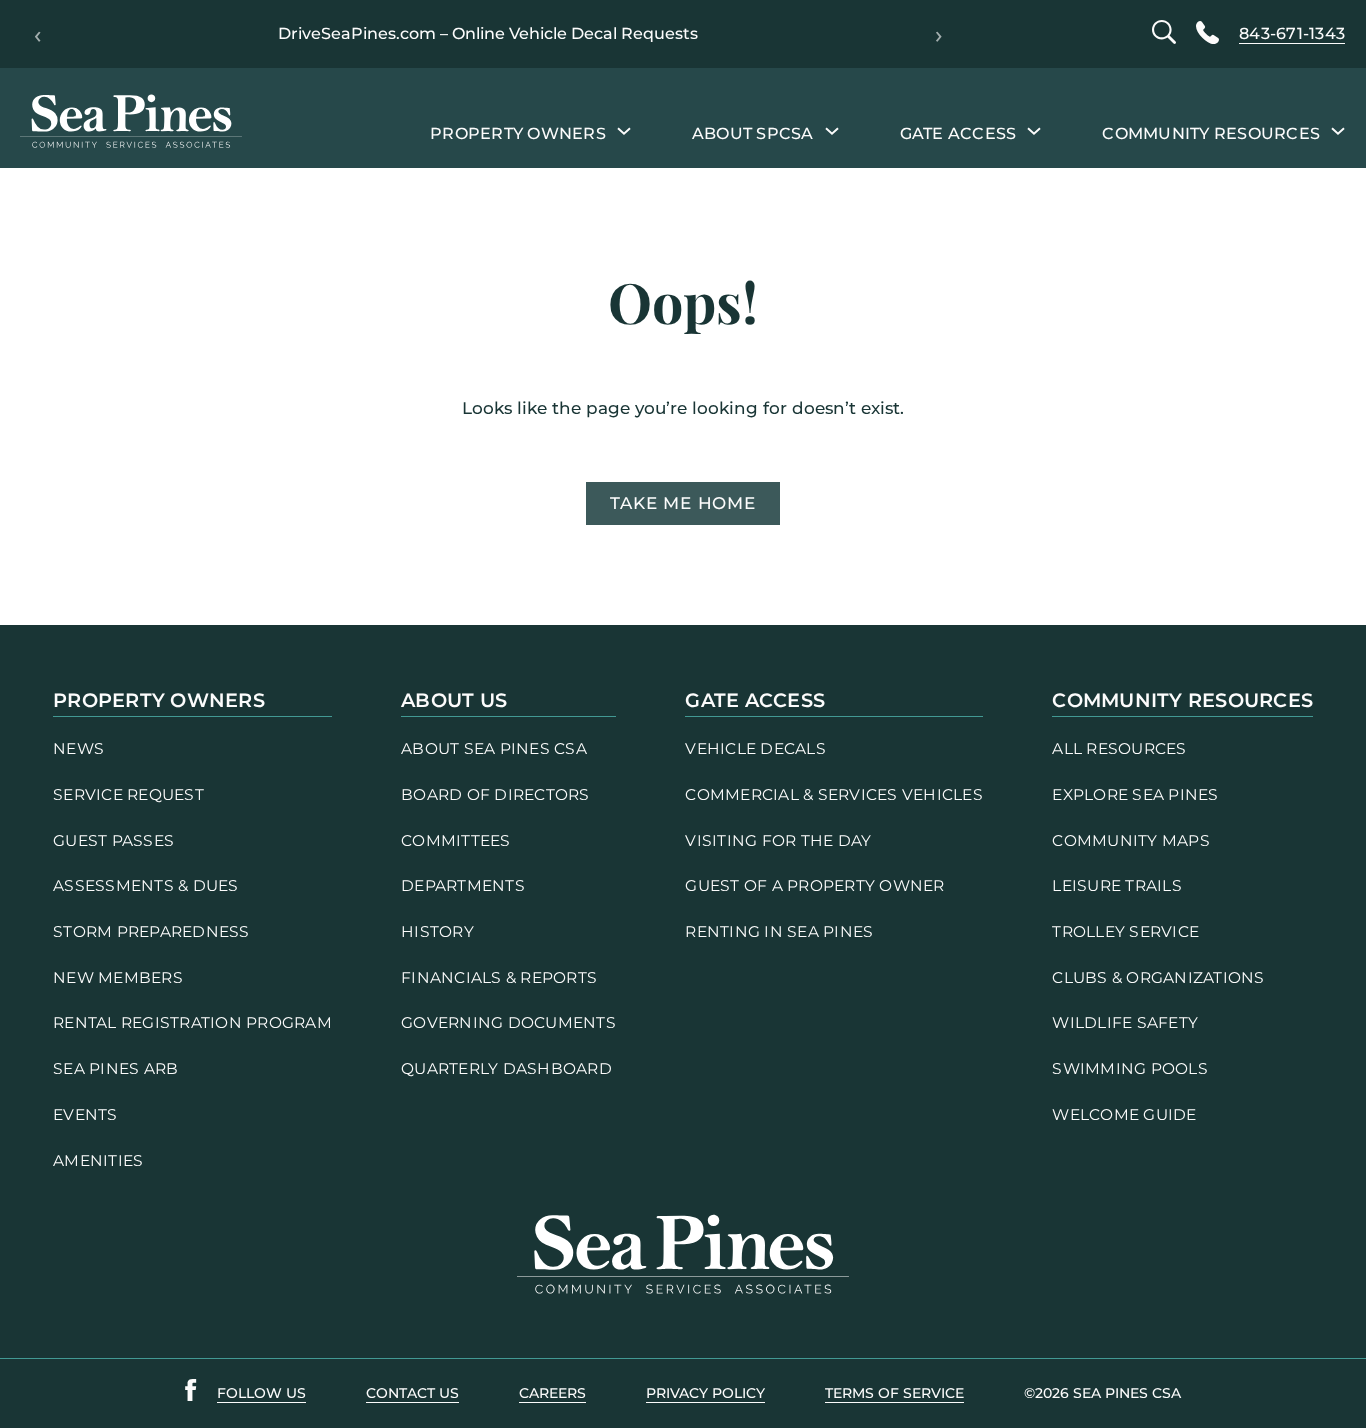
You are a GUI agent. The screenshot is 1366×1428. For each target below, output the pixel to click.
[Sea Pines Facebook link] (191, 1394)
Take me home (682, 503)
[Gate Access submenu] (1034, 130)
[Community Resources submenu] (1338, 130)
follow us (261, 1393)
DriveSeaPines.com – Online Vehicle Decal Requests (488, 33)
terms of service (894, 1393)
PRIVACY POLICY (705, 1393)
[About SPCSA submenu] (832, 130)
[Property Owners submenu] (624, 130)
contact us (412, 1393)
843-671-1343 (1292, 33)
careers (552, 1393)
